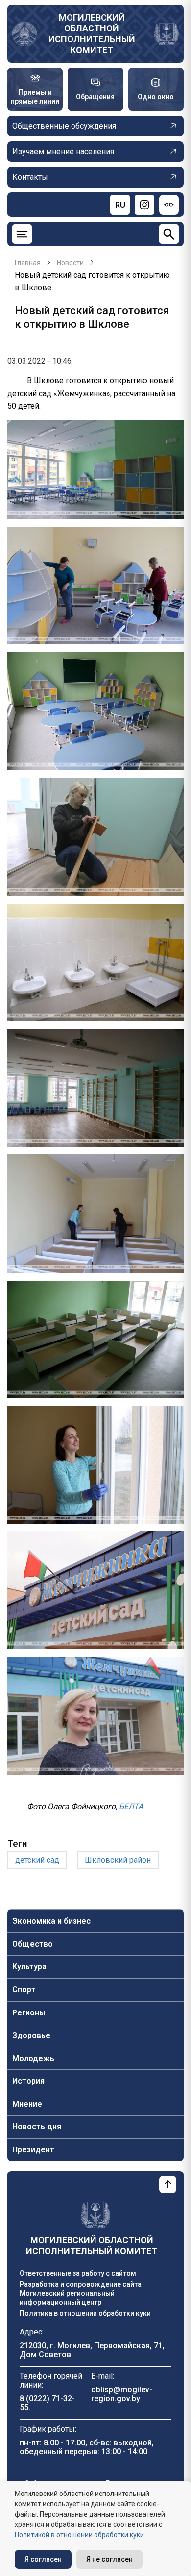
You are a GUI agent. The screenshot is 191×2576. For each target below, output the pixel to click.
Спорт (24, 1990)
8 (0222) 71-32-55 (47, 2403)
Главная (28, 263)
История (28, 2081)
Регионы (29, 2013)
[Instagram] (144, 205)
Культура (29, 1967)
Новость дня (37, 2127)
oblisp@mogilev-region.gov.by (122, 2394)
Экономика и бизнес (51, 1921)
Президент (33, 2150)
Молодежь (33, 2058)
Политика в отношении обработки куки (85, 2313)
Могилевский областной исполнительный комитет (92, 34)
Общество (33, 1944)
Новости (70, 263)
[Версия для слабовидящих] (169, 205)
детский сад (37, 1860)
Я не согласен (109, 2559)
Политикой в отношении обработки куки (79, 2535)
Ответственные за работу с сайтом (78, 2273)
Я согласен (43, 2559)
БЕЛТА (131, 1807)
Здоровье (31, 2035)
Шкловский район (118, 1860)
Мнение (27, 2104)
